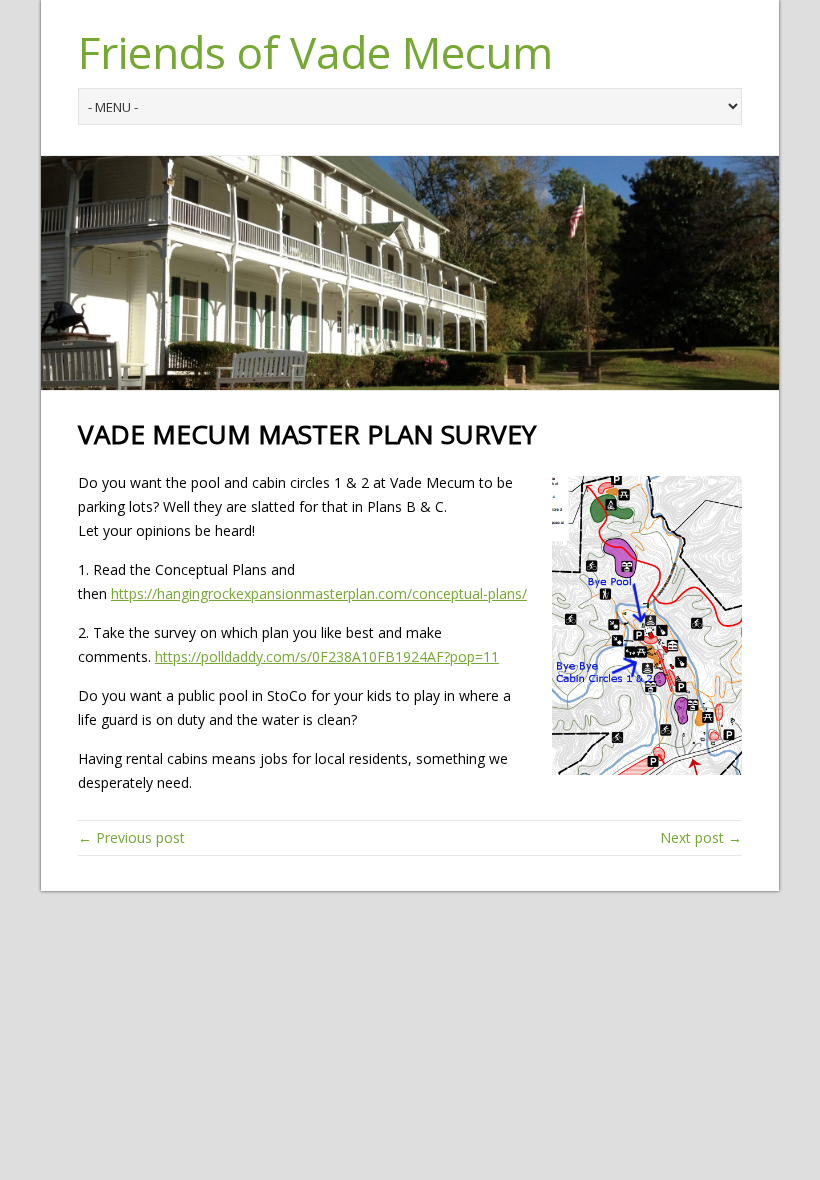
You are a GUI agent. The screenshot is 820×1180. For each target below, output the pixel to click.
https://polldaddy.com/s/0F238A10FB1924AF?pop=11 (327, 656)
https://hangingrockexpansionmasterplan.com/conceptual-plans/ (319, 593)
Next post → (701, 837)
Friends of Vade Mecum (315, 52)
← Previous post (131, 837)
